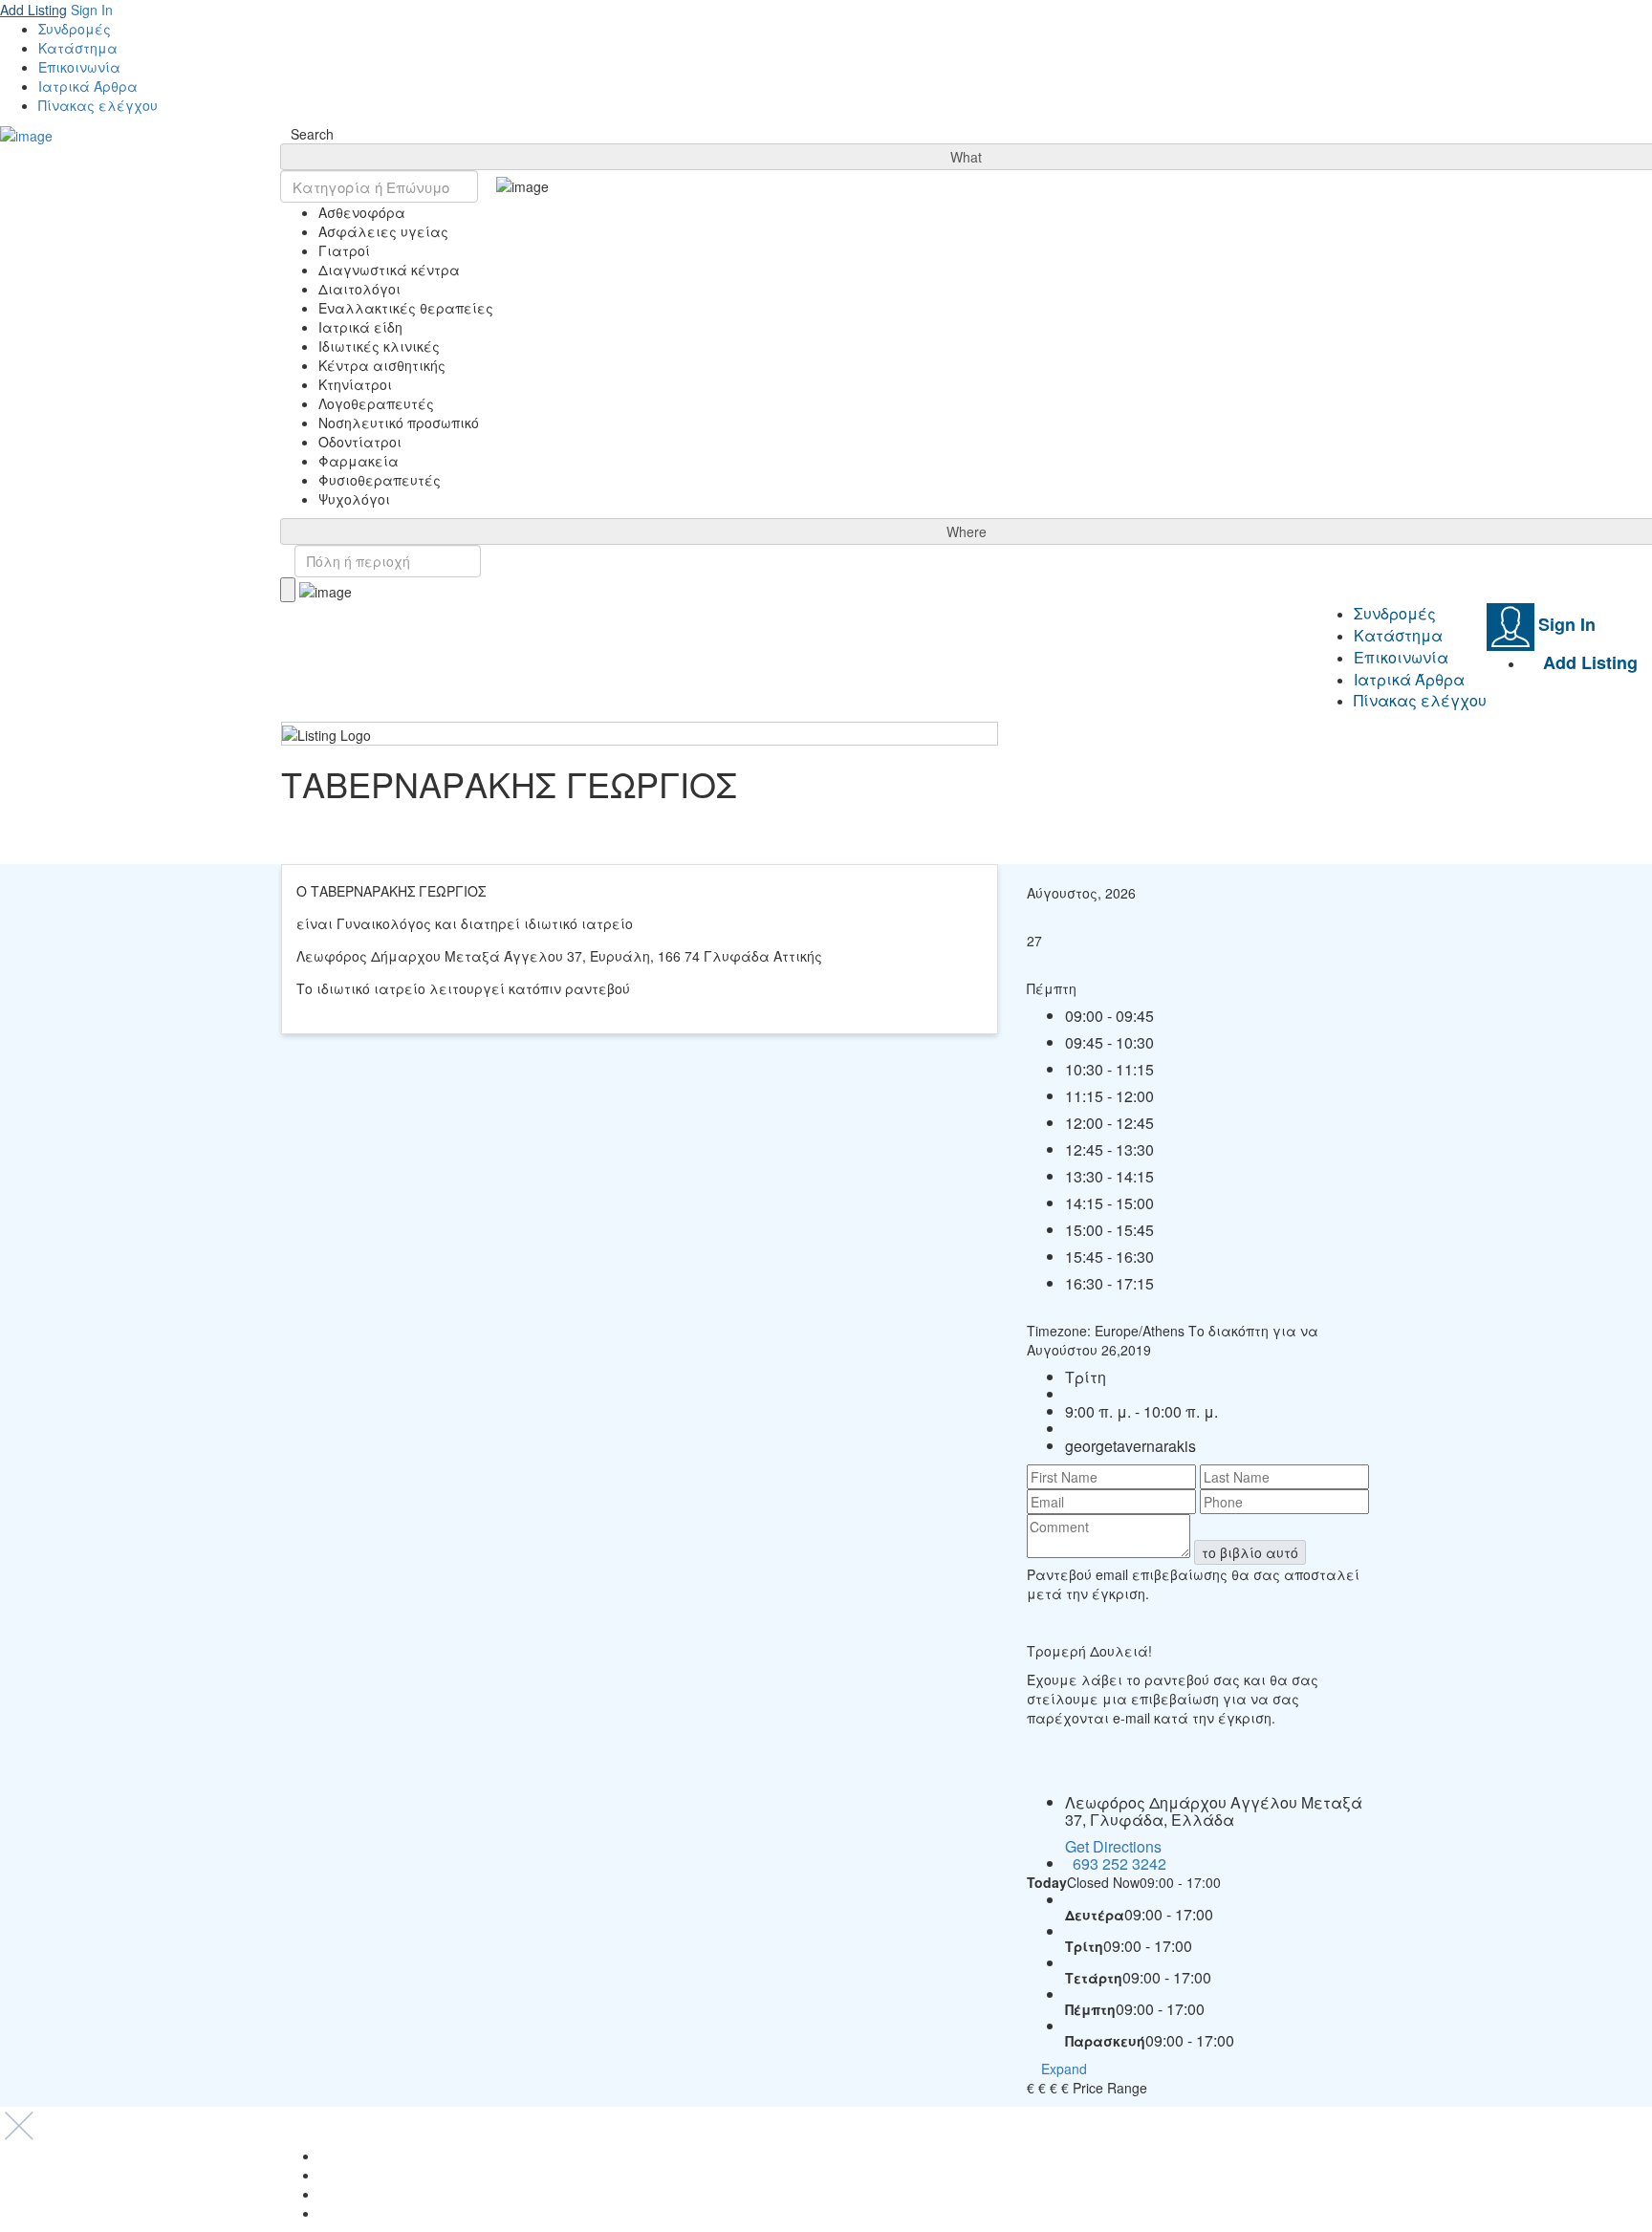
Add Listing (33, 10)
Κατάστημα (78, 48)
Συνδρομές (75, 29)
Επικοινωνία (79, 67)
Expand (1062, 2069)
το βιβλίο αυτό (1250, 1552)
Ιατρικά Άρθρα (88, 86)
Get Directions (1113, 1846)
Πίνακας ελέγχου (98, 105)
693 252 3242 (1119, 1864)
